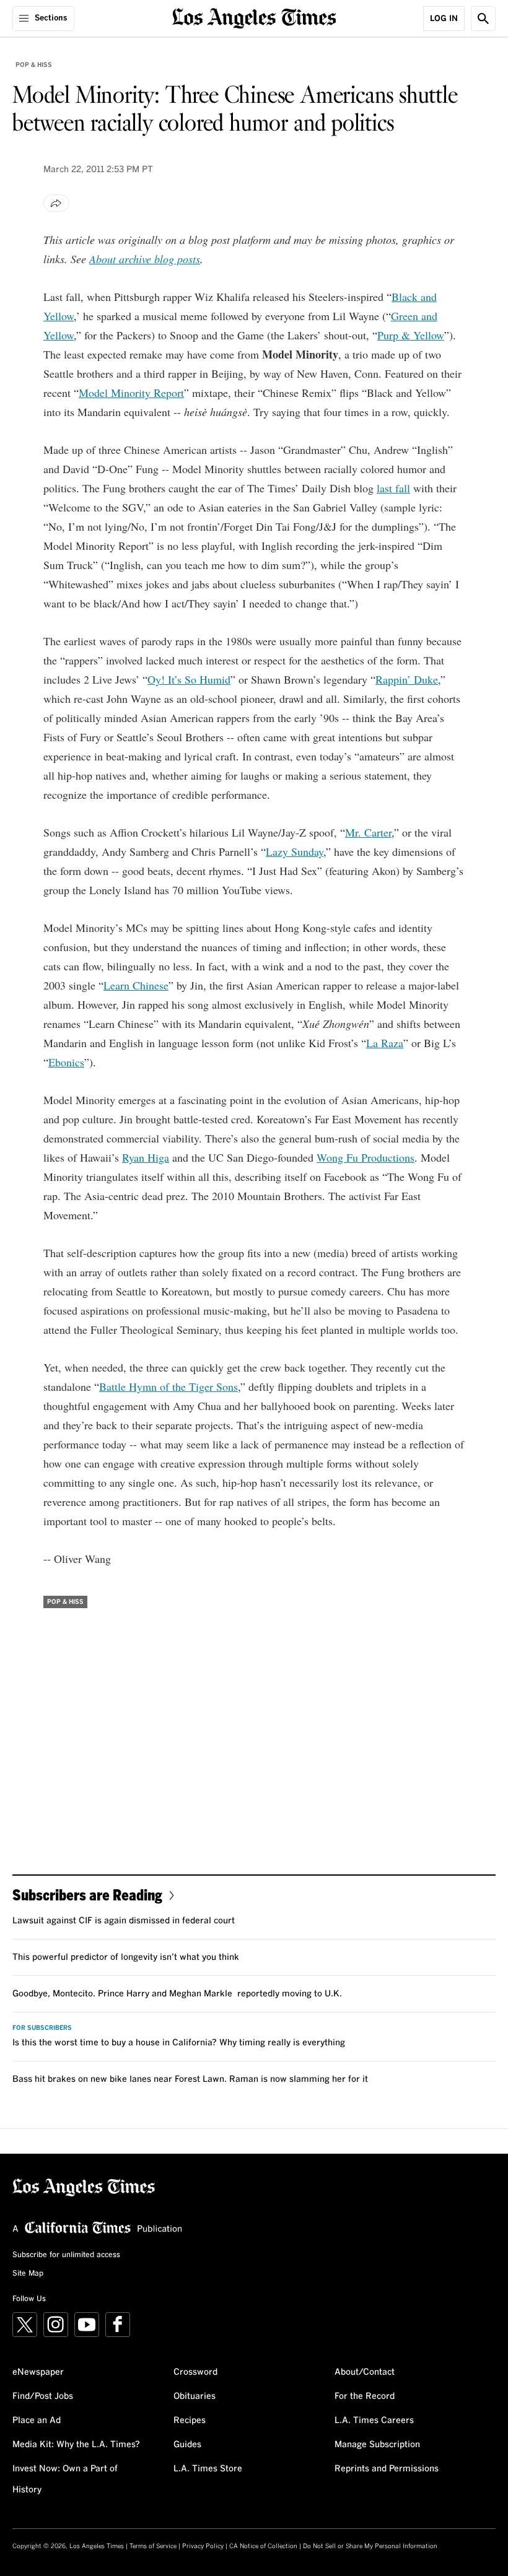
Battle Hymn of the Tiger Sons (169, 1386)
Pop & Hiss (34, 65)
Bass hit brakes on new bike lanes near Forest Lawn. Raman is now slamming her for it (190, 2079)
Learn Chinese (136, 985)
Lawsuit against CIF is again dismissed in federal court (124, 1921)
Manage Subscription (377, 2445)
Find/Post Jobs (43, 2396)
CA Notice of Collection (263, 2546)
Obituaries (195, 2396)
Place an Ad (37, 2421)
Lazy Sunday (295, 851)
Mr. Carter (368, 832)
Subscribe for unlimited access (66, 2255)
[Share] (56, 203)
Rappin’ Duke (407, 679)
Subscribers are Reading (87, 1895)
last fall (393, 488)
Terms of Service (153, 2546)
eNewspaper (38, 2372)
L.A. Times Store (208, 2469)
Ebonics (66, 1062)
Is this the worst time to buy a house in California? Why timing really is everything (179, 2043)
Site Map (28, 2274)
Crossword (195, 2372)
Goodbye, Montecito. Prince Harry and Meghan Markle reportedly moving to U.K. (177, 1994)
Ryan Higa (146, 1157)
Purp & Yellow (411, 335)
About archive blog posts (145, 259)
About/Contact (365, 2372)
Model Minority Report (131, 393)
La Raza (385, 1043)
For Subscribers (42, 2028)
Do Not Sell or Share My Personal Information (370, 2546)
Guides (187, 2445)
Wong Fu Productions (366, 1157)
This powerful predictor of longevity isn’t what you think (126, 1957)
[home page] (254, 17)
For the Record (365, 2396)
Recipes (190, 2421)
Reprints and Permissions (387, 2469)
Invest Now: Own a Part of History (65, 2479)
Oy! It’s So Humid (189, 679)
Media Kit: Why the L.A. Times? (76, 2445)
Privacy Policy (203, 2546)
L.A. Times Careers (374, 2421)
